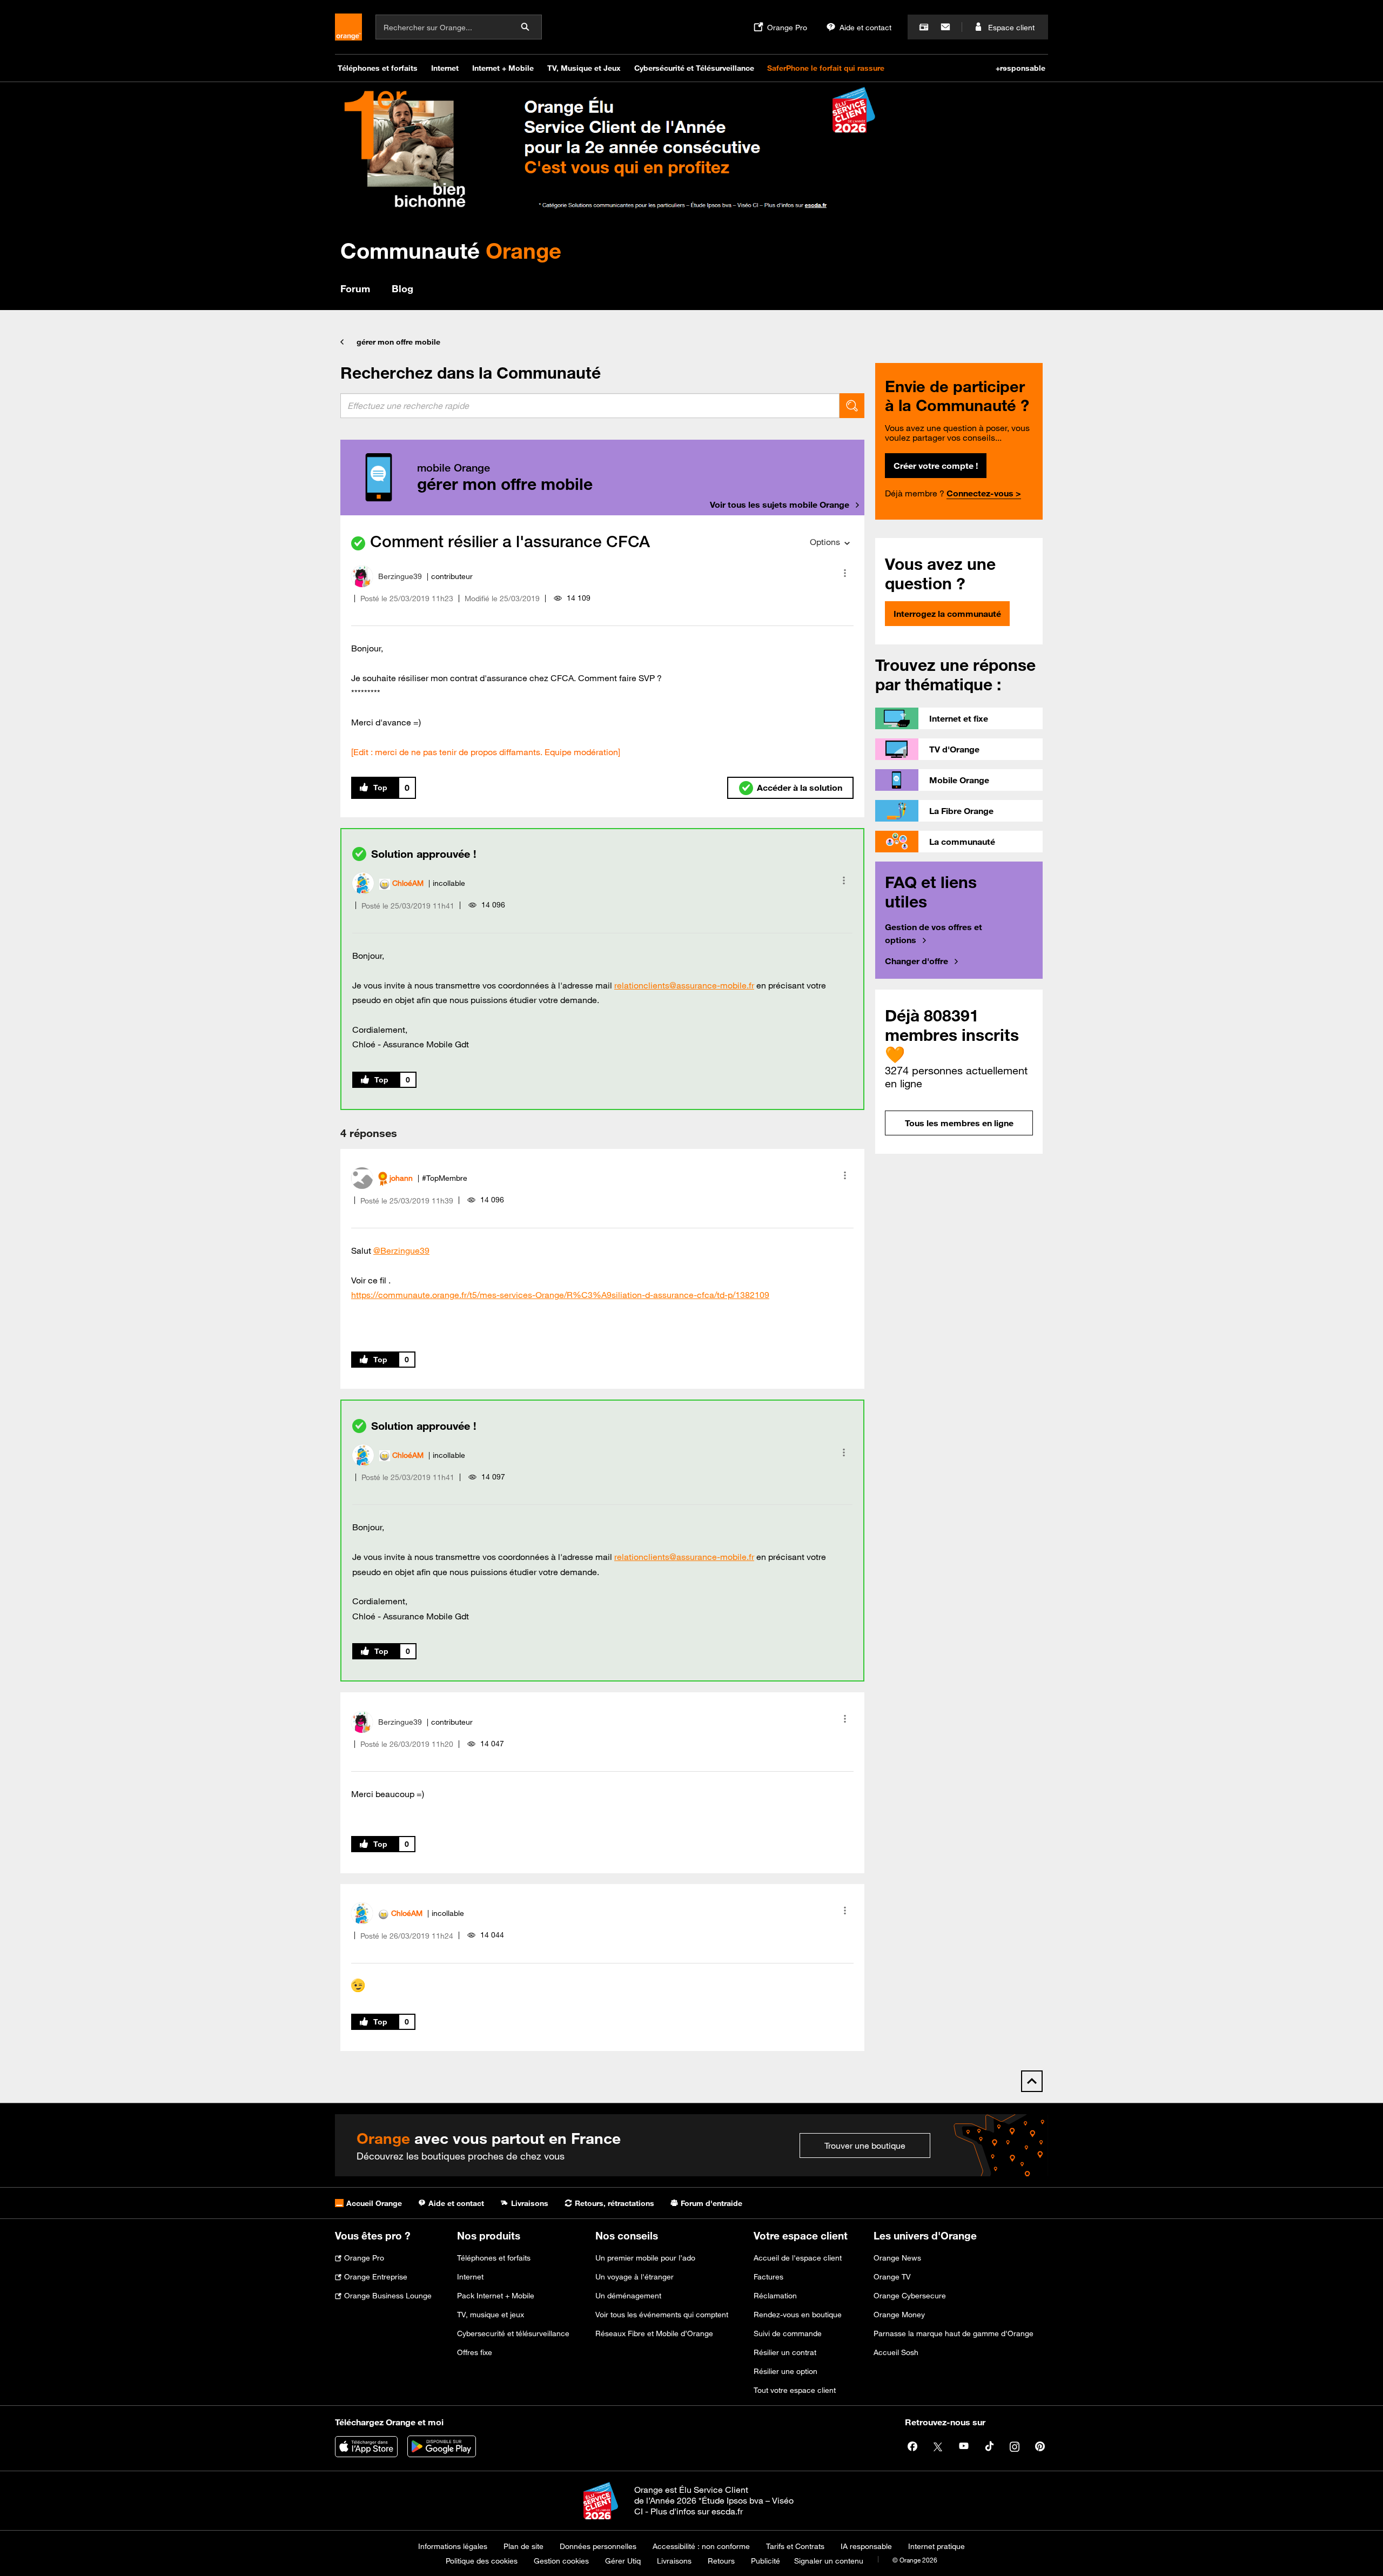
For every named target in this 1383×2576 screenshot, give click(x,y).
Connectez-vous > (984, 493)
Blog (402, 288)
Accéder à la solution (800, 788)
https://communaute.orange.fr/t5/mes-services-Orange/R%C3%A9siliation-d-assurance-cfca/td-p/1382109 (560, 1295)
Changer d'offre (917, 961)
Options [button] (825, 542)
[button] (845, 573)
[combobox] (590, 406)
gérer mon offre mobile (398, 342)
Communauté (451, 250)
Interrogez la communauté (947, 614)
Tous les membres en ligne (959, 1123)
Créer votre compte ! (936, 466)
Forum (355, 288)
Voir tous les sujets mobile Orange (780, 505)
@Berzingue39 (401, 1250)
